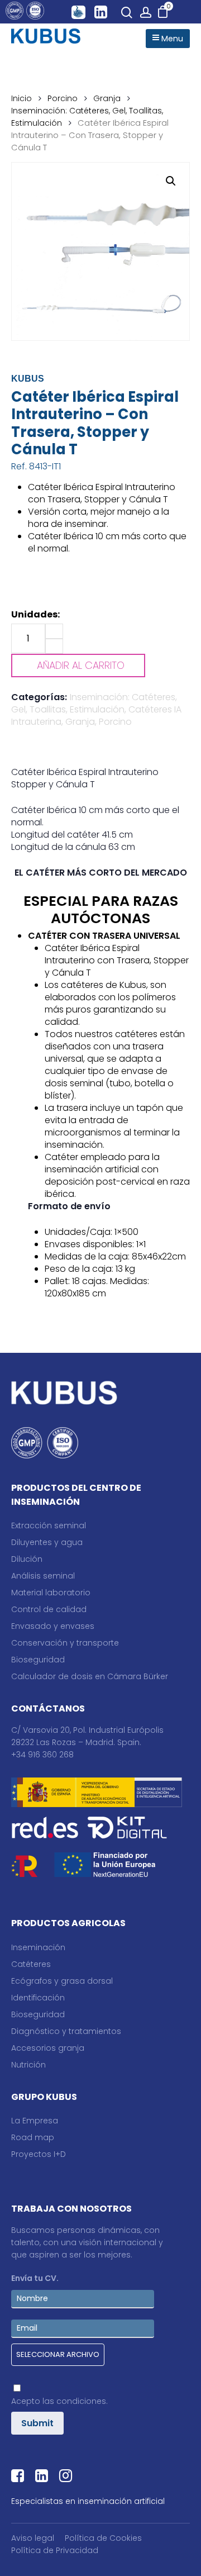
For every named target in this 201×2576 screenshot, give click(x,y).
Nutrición (28, 2065)
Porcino (63, 98)
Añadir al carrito (81, 665)
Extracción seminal (49, 1525)
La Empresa (35, 2121)
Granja (107, 98)
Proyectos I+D (39, 2154)
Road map (33, 2137)
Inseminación (38, 1947)
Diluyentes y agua (47, 1542)
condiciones (81, 2401)
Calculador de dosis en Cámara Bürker (90, 1676)
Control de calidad (49, 1609)
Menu (171, 39)
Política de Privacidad (55, 2550)
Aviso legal (33, 2538)
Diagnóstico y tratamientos (66, 2031)
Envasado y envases (53, 1626)
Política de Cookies (103, 2538)
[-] (54, 646)
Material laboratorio (51, 1593)
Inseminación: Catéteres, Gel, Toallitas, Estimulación (94, 703)
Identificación (38, 1998)
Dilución (27, 1559)
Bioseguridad (38, 1660)
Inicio (21, 98)
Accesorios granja (48, 2048)
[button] (171, 181)
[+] (54, 631)
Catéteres (31, 1964)
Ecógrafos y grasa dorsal (62, 1981)
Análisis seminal (43, 1576)
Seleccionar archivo (58, 2354)
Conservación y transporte (65, 1643)
